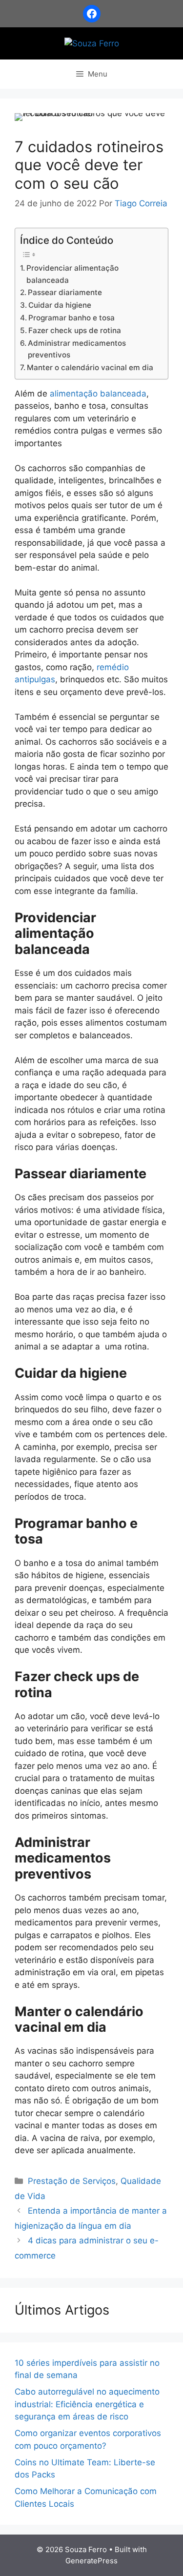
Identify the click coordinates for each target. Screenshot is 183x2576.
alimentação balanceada (98, 394)
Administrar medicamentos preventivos (77, 349)
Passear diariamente (65, 292)
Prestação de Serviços (72, 2181)
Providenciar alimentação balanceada (72, 274)
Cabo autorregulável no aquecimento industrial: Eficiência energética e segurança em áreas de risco (87, 2404)
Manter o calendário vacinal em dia (90, 367)
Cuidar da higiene (60, 305)
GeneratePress (91, 2561)
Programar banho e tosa (71, 318)
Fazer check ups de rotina (75, 330)
